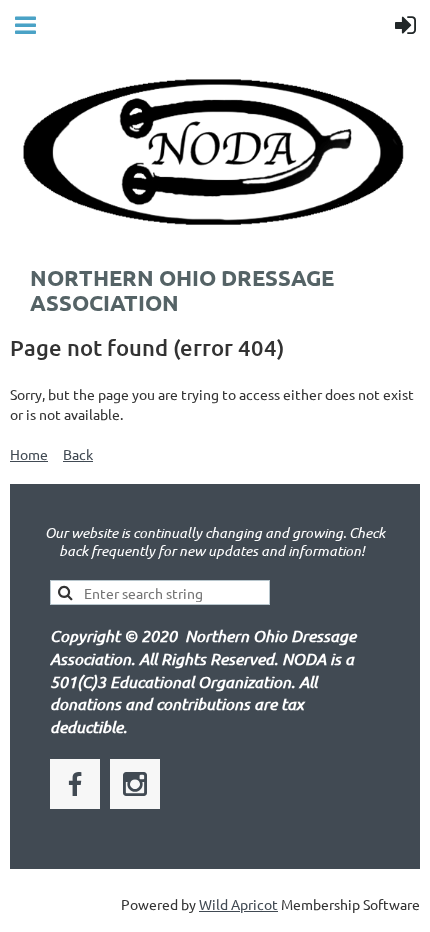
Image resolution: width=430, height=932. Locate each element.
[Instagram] (135, 784)
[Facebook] (75, 784)
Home (29, 454)
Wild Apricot (238, 904)
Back (78, 454)
